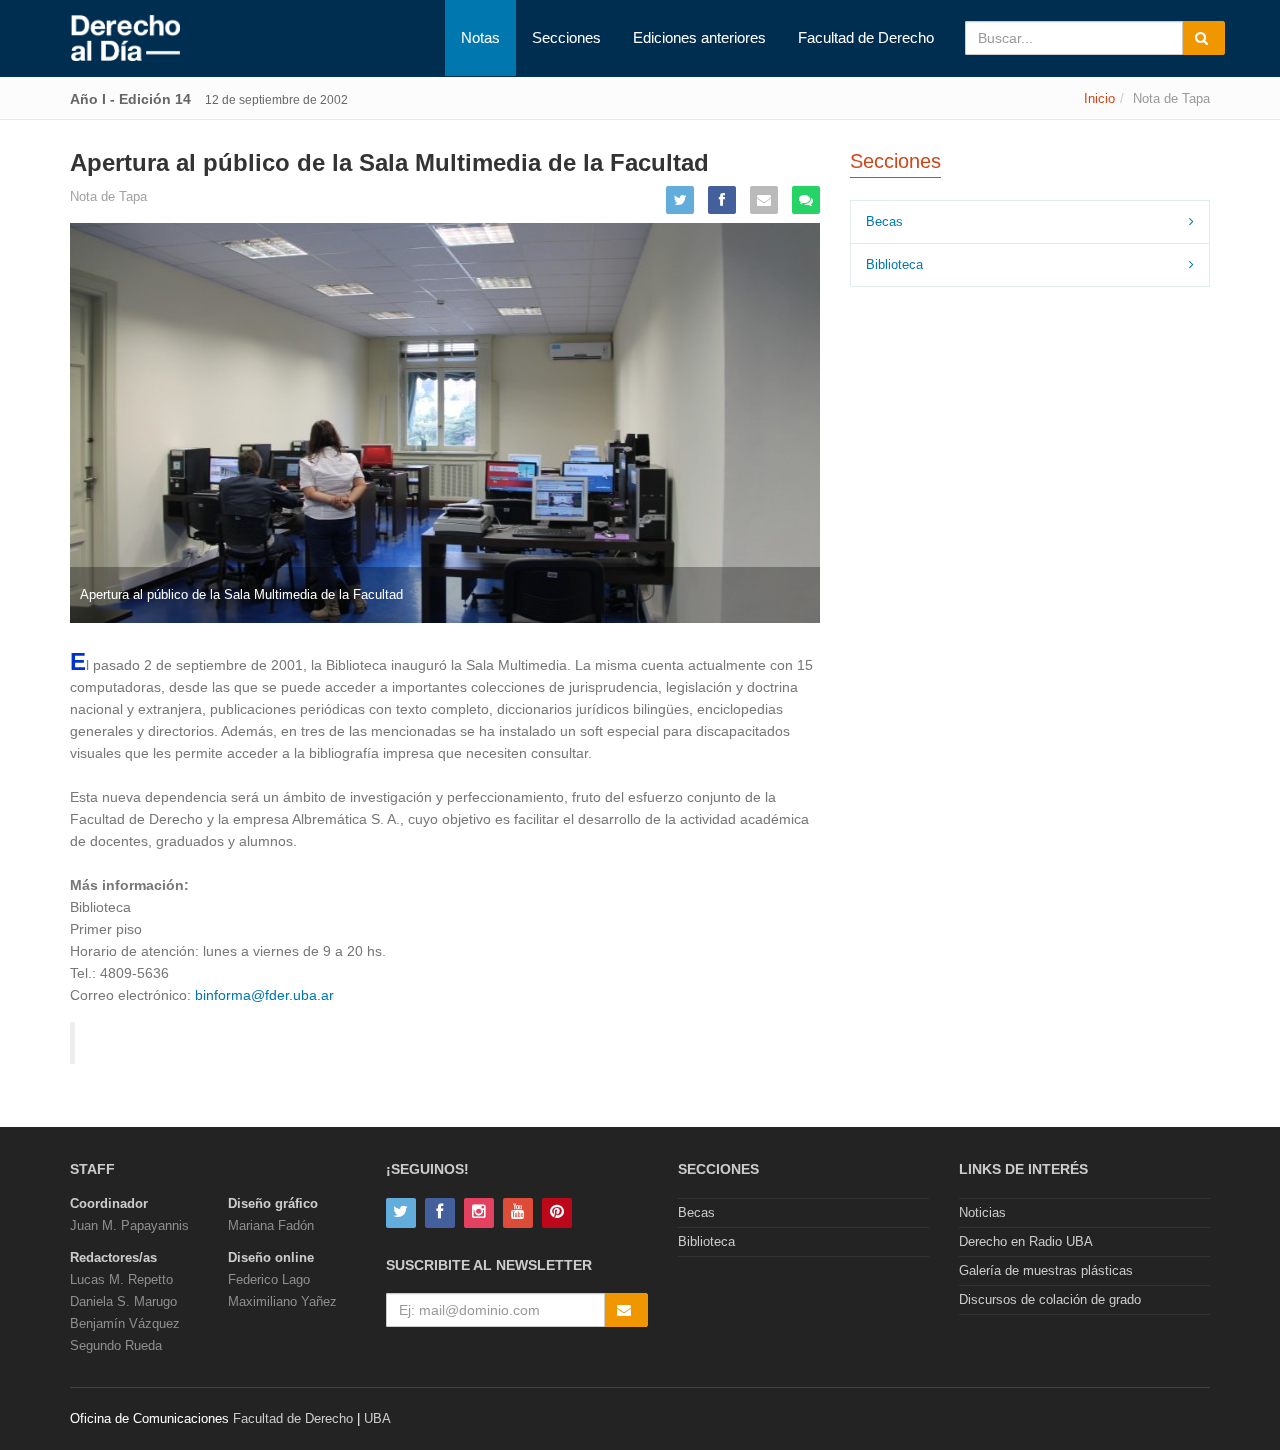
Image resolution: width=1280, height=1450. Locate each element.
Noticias (982, 1212)
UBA (377, 1418)
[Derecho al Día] (125, 39)
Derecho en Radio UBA (1026, 1241)
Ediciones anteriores (699, 37)
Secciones (566, 37)
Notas (480, 37)
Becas (884, 221)
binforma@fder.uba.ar (264, 995)
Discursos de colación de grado (1050, 1299)
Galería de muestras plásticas (1046, 1270)
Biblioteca (894, 264)
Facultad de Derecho (866, 37)
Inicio (1099, 98)
